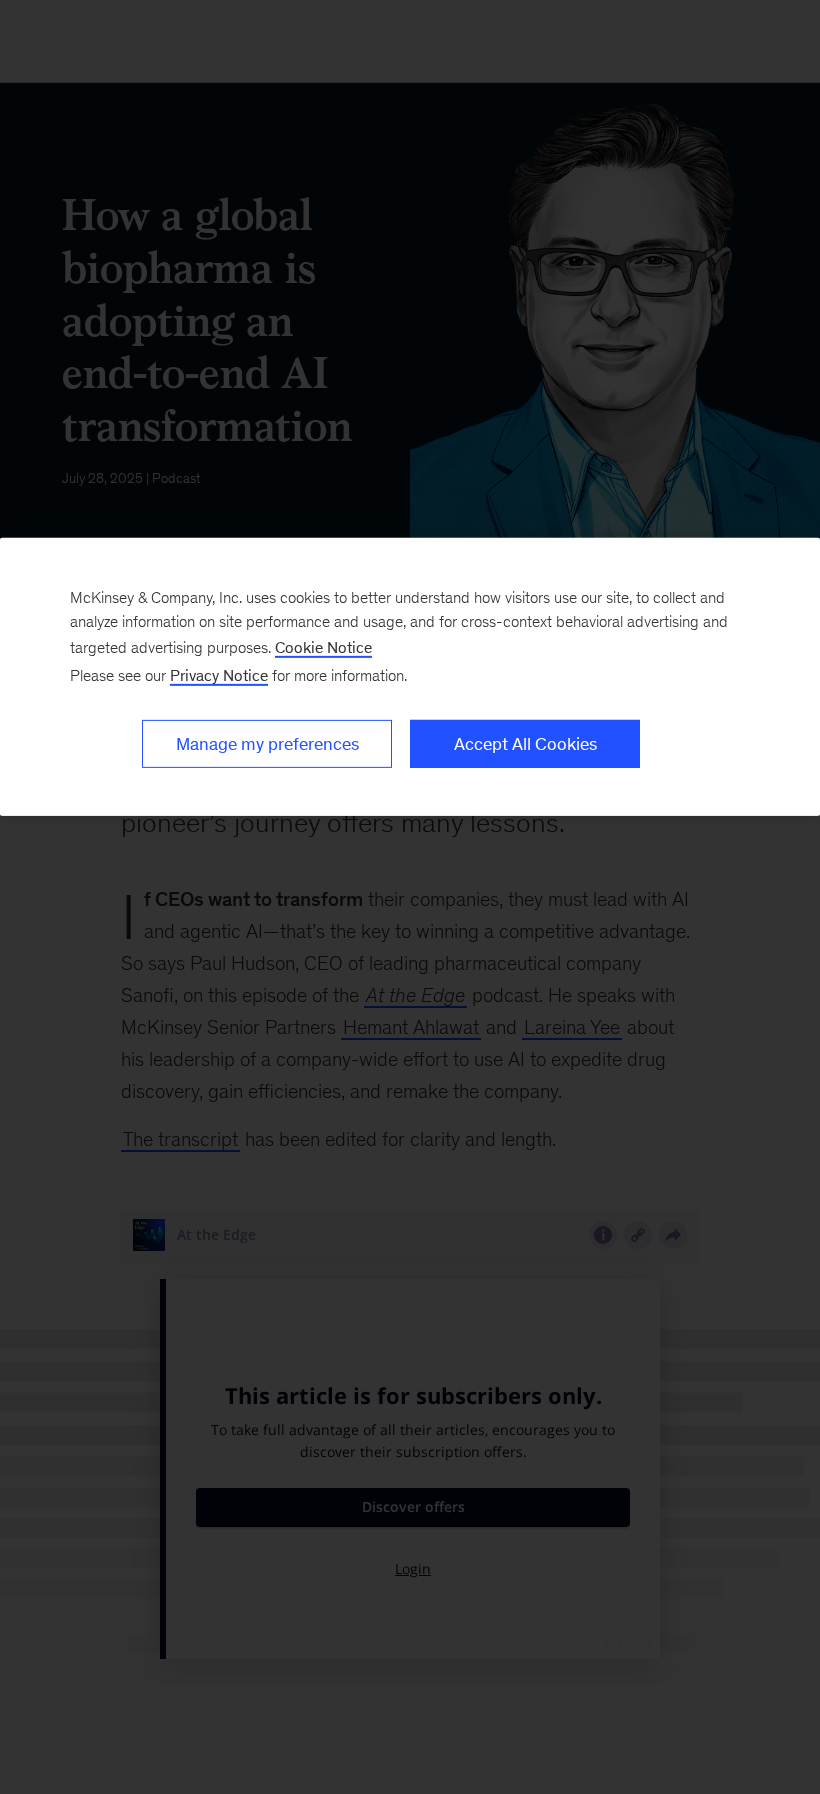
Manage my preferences (267, 744)
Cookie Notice (323, 647)
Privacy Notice (219, 675)
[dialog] (410, 677)
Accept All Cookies (525, 744)
